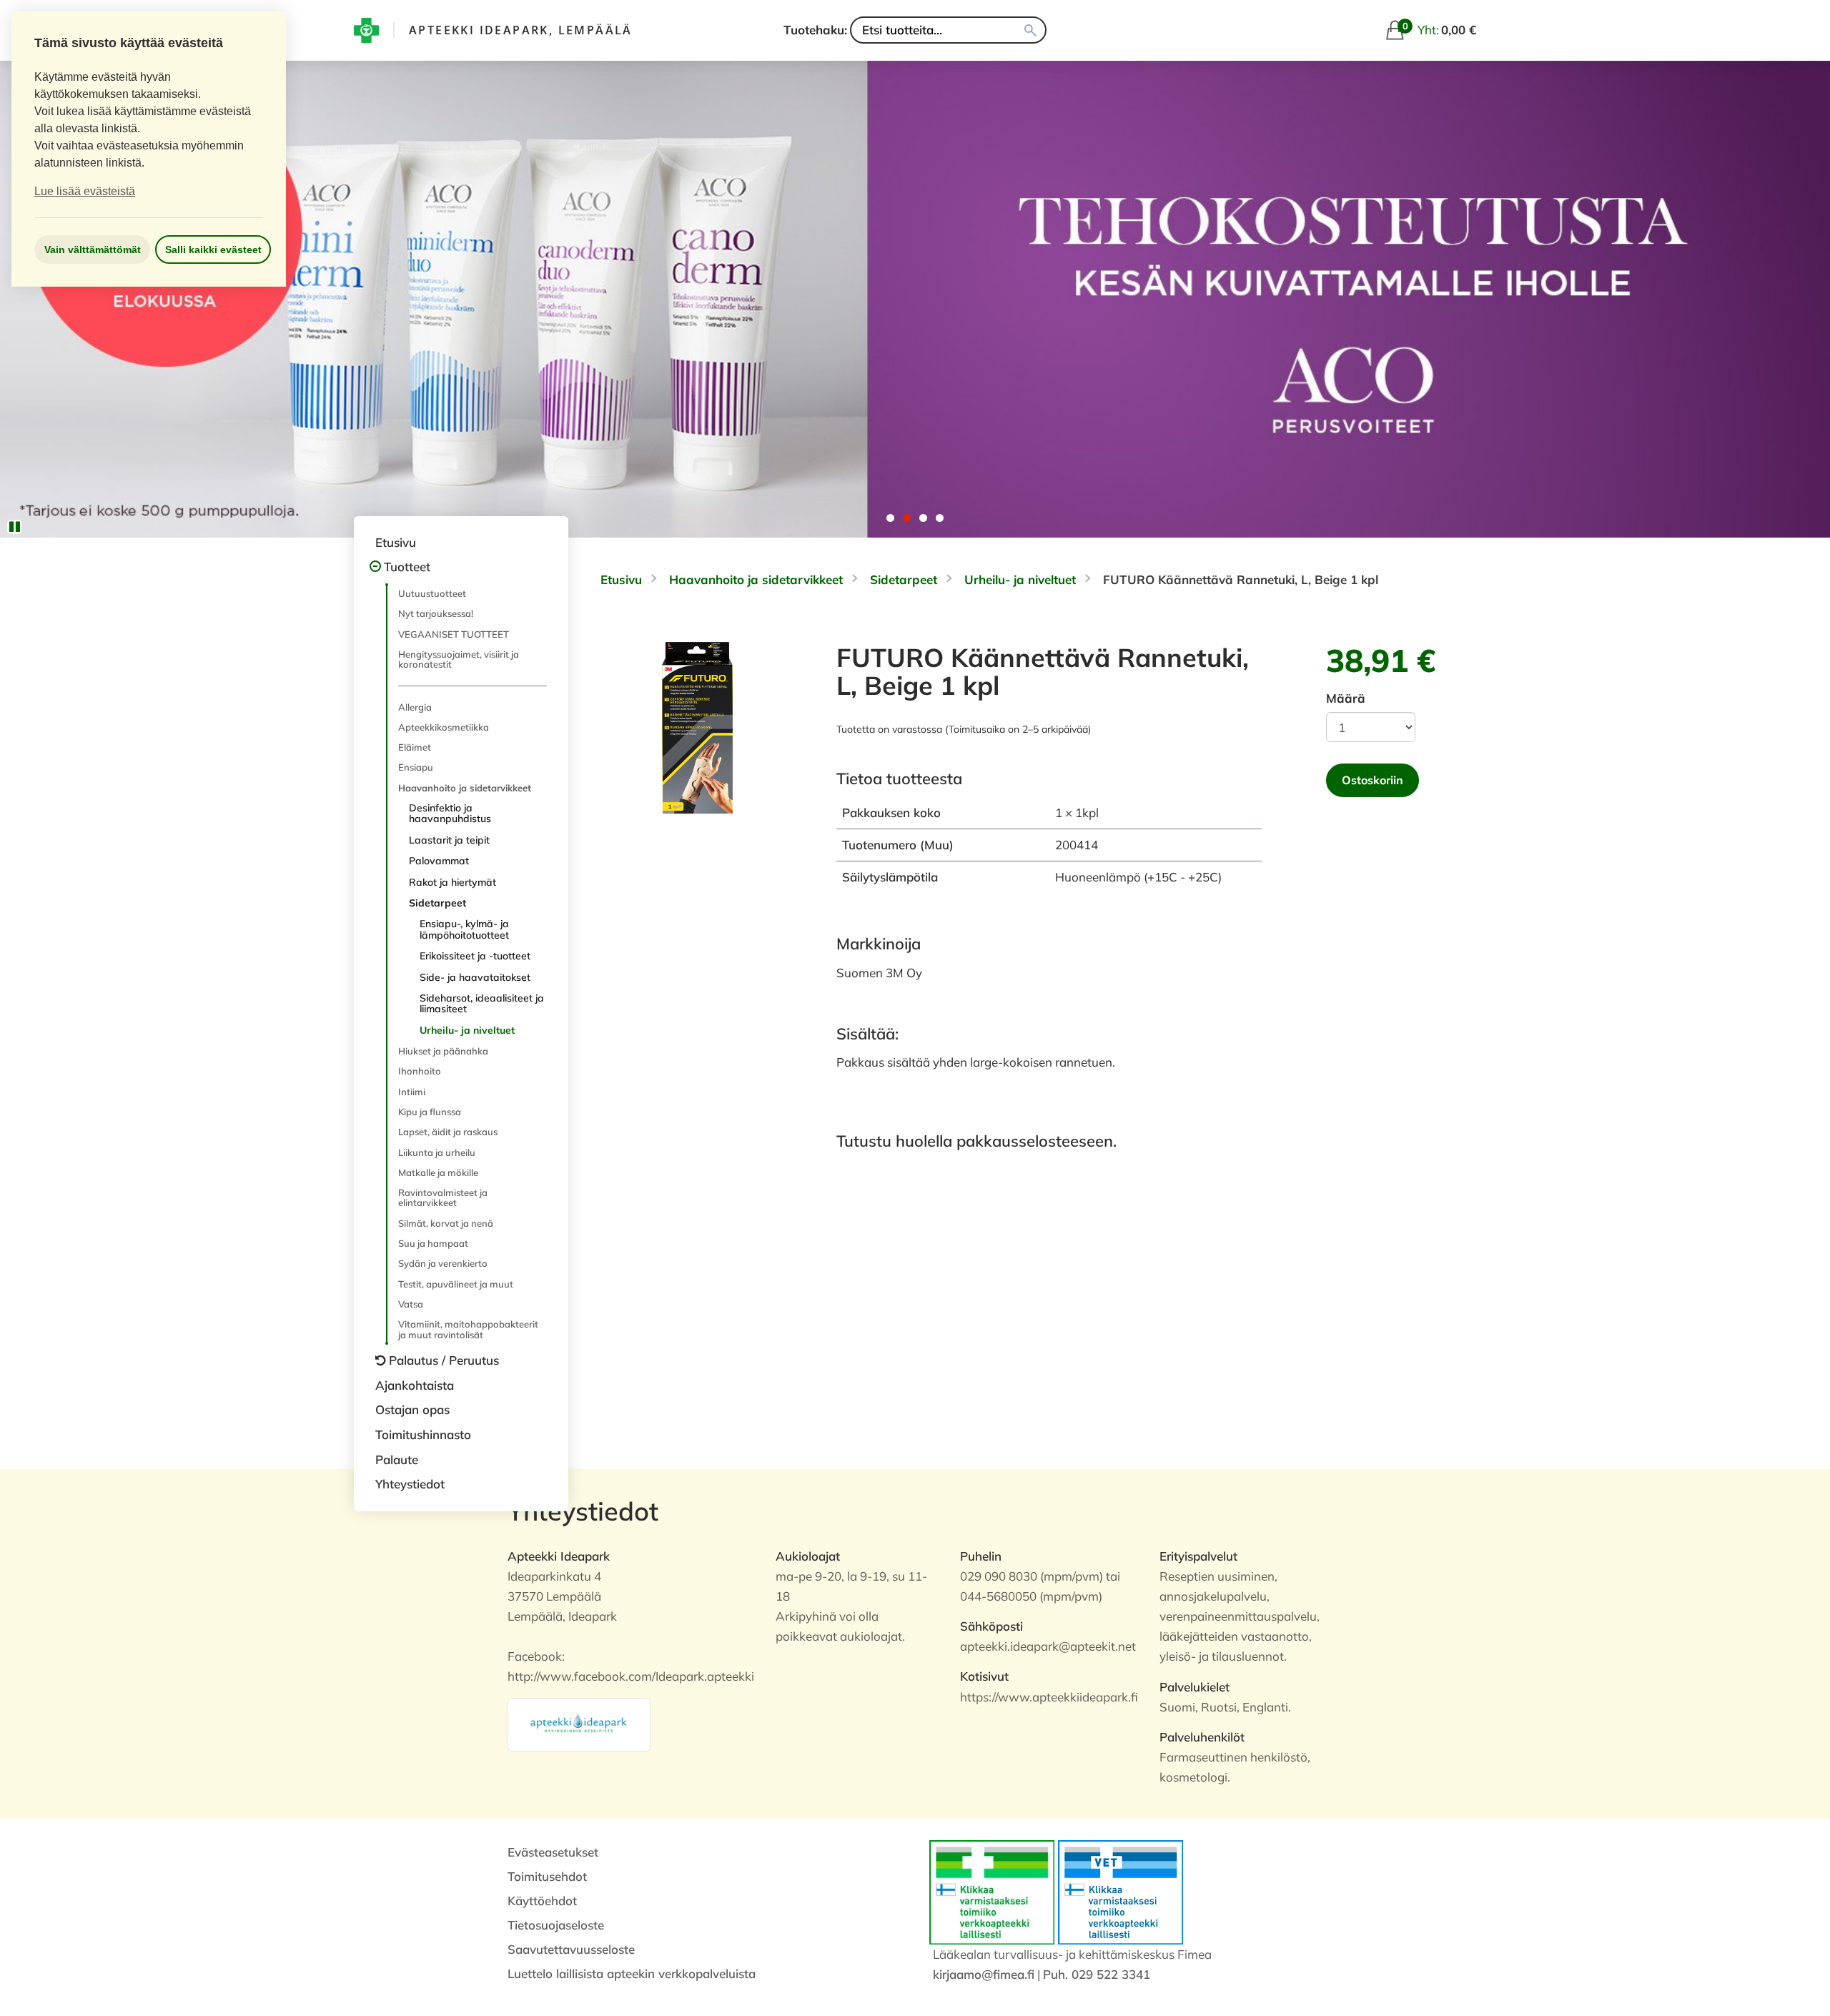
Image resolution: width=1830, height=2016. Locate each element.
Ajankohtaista (415, 1385)
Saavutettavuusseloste (571, 1949)
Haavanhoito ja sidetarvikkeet (465, 788)
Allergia (415, 707)
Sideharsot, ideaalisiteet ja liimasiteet (482, 1003)
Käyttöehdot (542, 1901)
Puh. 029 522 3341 (1097, 1974)
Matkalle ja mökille (438, 1172)
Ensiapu (416, 767)
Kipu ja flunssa (430, 1112)
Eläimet (415, 747)
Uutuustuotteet (432, 593)
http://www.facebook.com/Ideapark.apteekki (631, 1676)
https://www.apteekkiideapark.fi (1049, 1697)
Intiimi (412, 1092)
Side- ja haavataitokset (475, 977)
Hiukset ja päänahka (443, 1051)
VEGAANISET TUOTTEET (454, 634)
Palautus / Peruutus (444, 1360)
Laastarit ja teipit (449, 840)
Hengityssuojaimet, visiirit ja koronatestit (459, 659)
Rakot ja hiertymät (452, 882)
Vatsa (411, 1304)
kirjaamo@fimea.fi (984, 1974)
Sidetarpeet (437, 903)
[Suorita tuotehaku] (1030, 30)
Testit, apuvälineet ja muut (456, 1284)
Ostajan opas (412, 1409)
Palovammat (439, 861)
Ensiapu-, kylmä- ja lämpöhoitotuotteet (464, 929)
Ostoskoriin (1372, 780)
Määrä (1346, 698)
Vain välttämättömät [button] (93, 249)
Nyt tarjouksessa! (436, 613)
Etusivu (396, 542)
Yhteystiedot (410, 1484)
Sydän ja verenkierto (443, 1263)
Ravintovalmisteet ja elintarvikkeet (443, 1197)
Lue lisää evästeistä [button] (85, 191)
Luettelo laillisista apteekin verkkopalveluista (632, 1973)
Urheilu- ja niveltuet (467, 1030)
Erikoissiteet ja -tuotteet (475, 956)
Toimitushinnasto (423, 1434)
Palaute (397, 1459)
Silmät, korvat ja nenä (446, 1223)
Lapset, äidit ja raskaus (448, 1132)
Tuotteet (407, 567)
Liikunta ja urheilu (437, 1152)
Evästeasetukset (553, 1852)
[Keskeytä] (14, 527)
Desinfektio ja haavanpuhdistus (450, 813)
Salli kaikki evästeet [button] (213, 249)
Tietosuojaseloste (556, 1925)
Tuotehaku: (815, 30)
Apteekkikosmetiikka (444, 727)
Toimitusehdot (547, 1876)
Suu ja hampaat (433, 1243)
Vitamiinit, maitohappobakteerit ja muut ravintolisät (468, 1329)
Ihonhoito (420, 1071)
